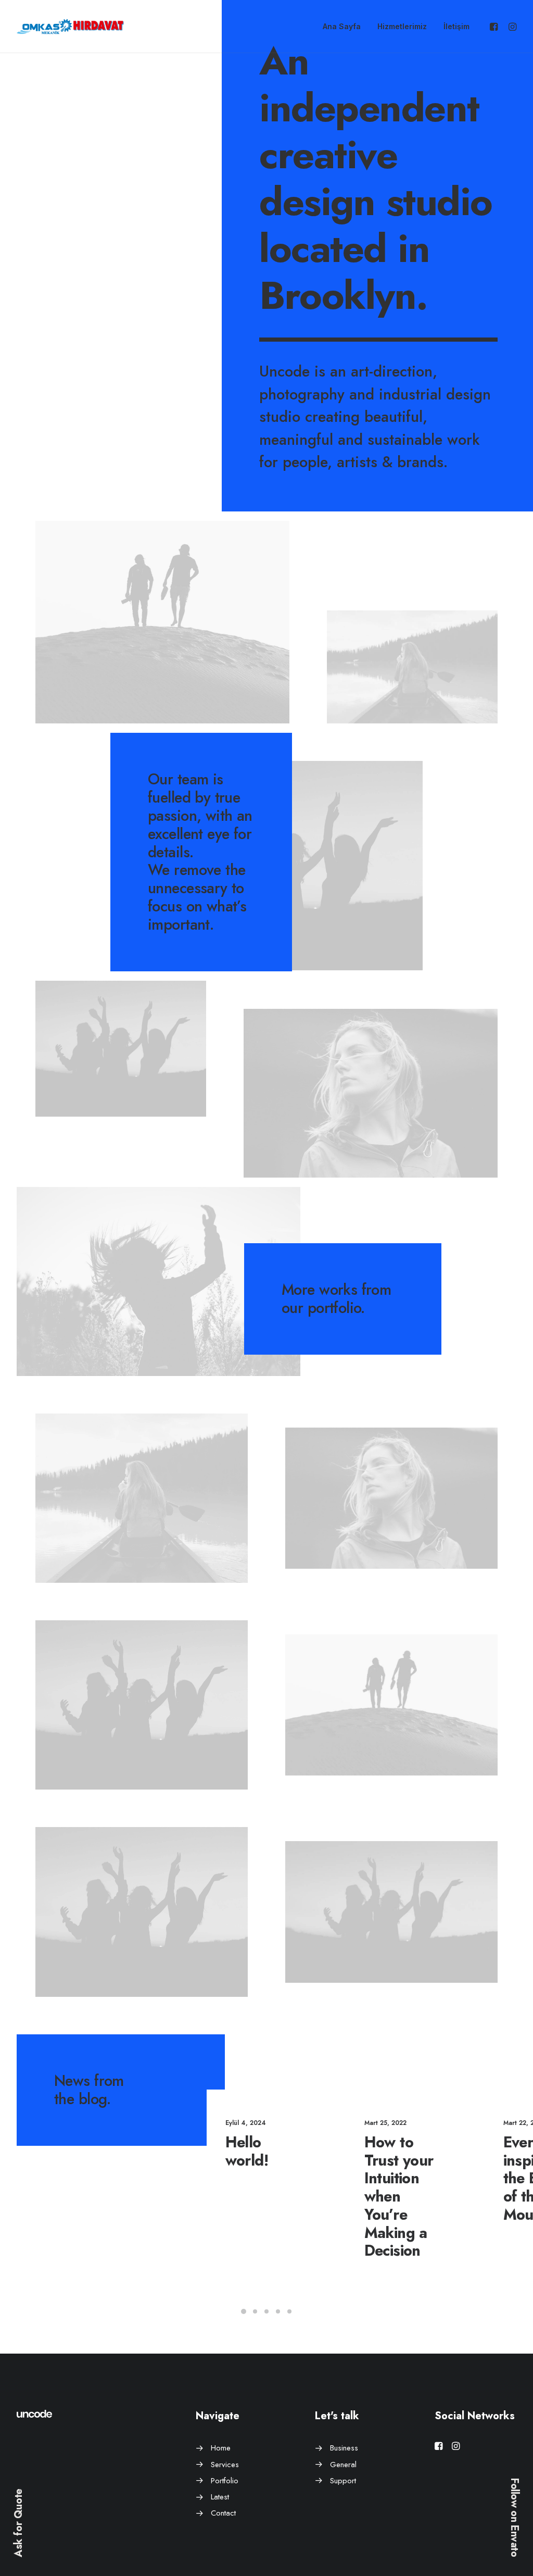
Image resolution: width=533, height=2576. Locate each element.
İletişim (456, 26)
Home (221, 2448)
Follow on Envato (515, 2518)
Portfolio (225, 2481)
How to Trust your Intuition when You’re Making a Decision (399, 2197)
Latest (220, 2497)
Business (344, 2448)
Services (225, 2465)
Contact (223, 2513)
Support (343, 2481)
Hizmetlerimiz (402, 26)
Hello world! (247, 2151)
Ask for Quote (18, 2523)
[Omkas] (70, 27)
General (343, 2465)
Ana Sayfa (342, 26)
